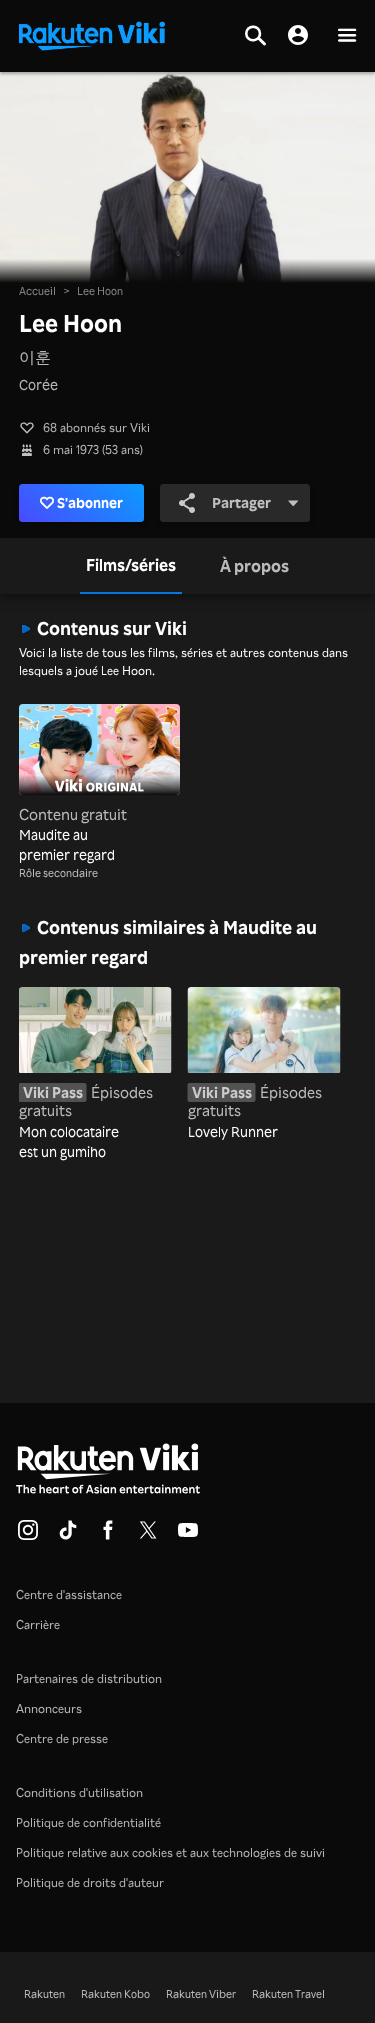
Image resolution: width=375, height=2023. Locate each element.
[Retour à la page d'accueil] (92, 34)
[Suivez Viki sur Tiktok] (68, 1536)
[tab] (131, 566)
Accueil (37, 291)
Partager (241, 502)
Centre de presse (62, 1738)
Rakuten (44, 1994)
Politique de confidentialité (88, 1822)
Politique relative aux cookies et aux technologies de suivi (170, 1852)
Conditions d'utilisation (79, 1792)
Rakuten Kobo (115, 1994)
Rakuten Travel (288, 1994)
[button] (347, 36)
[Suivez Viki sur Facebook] (108, 1536)
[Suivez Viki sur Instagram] (28, 1536)
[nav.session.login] (298, 36)
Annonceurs (49, 1708)
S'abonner (90, 502)
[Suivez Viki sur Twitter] (148, 1536)
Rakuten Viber (201, 1994)
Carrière (38, 1624)
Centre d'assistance (69, 1594)
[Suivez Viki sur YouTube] (188, 1536)
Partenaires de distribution (89, 1678)
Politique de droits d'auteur (90, 1882)
